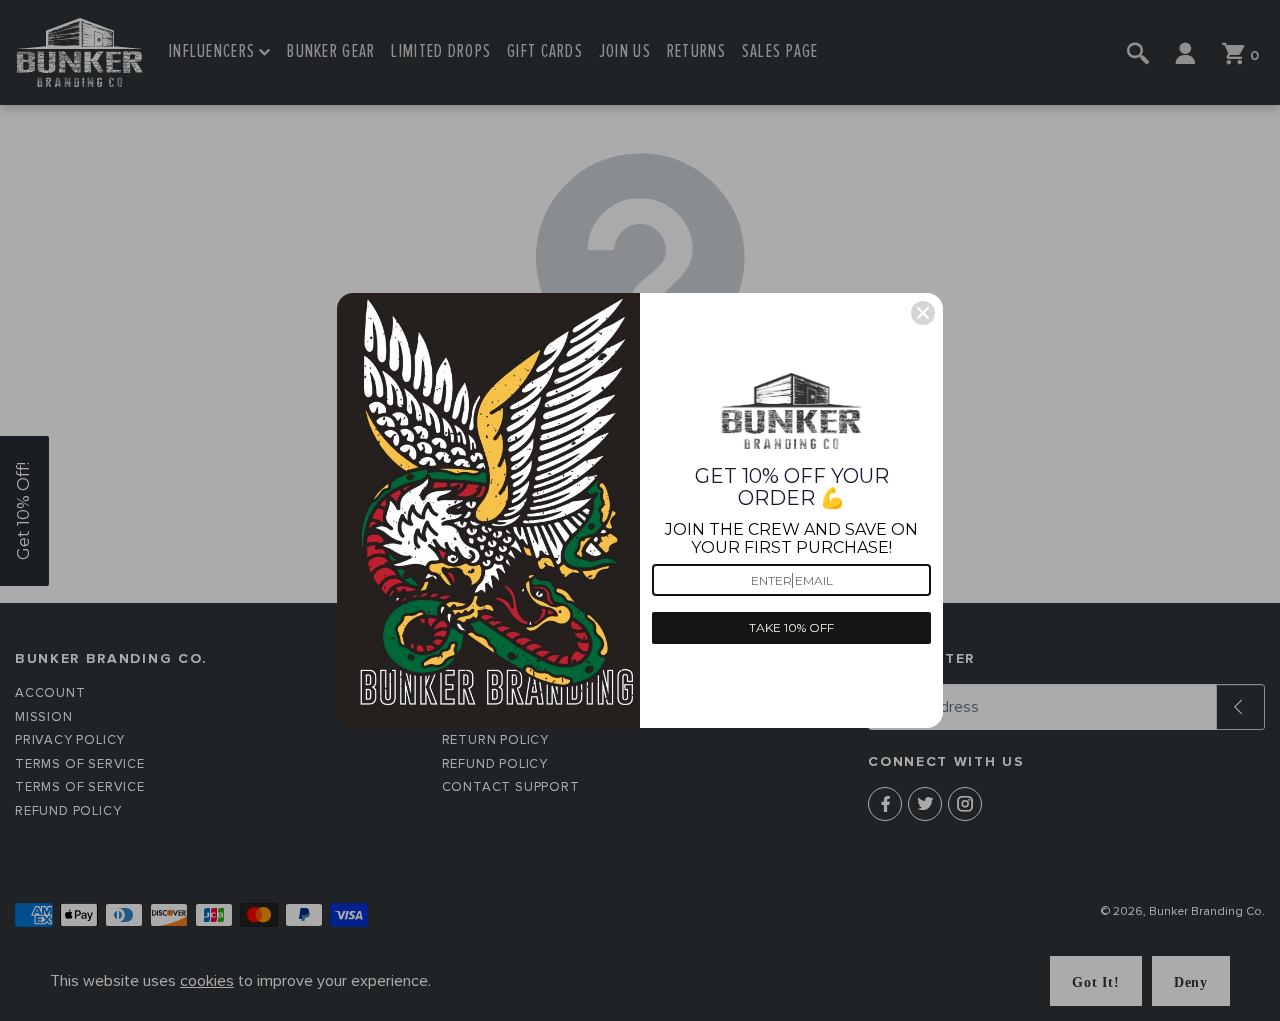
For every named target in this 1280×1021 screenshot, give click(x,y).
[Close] (923, 313)
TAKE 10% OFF (791, 627)
